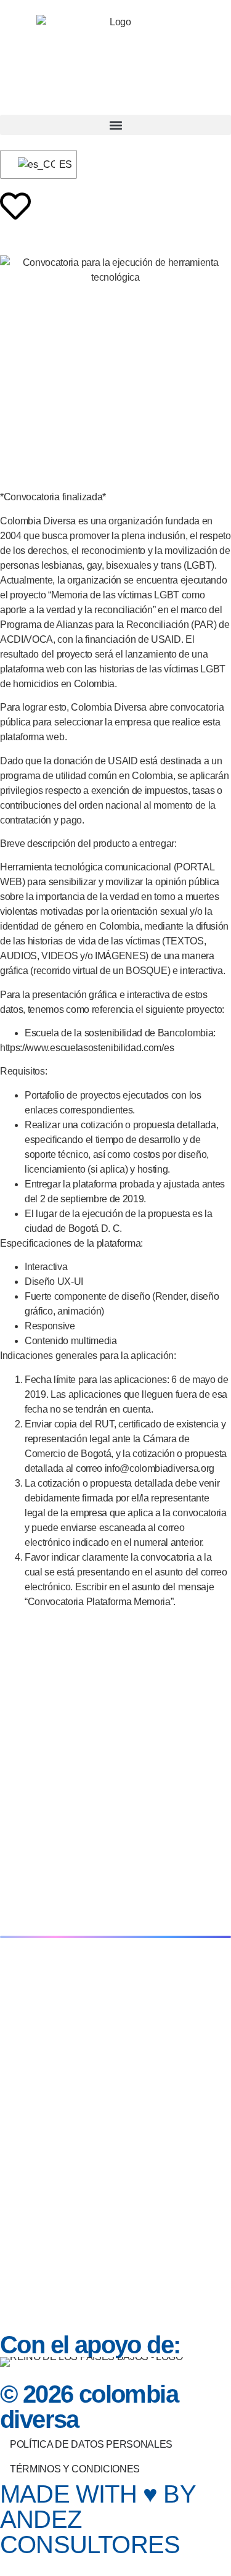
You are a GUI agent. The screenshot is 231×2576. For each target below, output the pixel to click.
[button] (115, 125)
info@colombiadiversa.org (160, 1468)
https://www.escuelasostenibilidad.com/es (87, 1048)
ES (60, 164)
